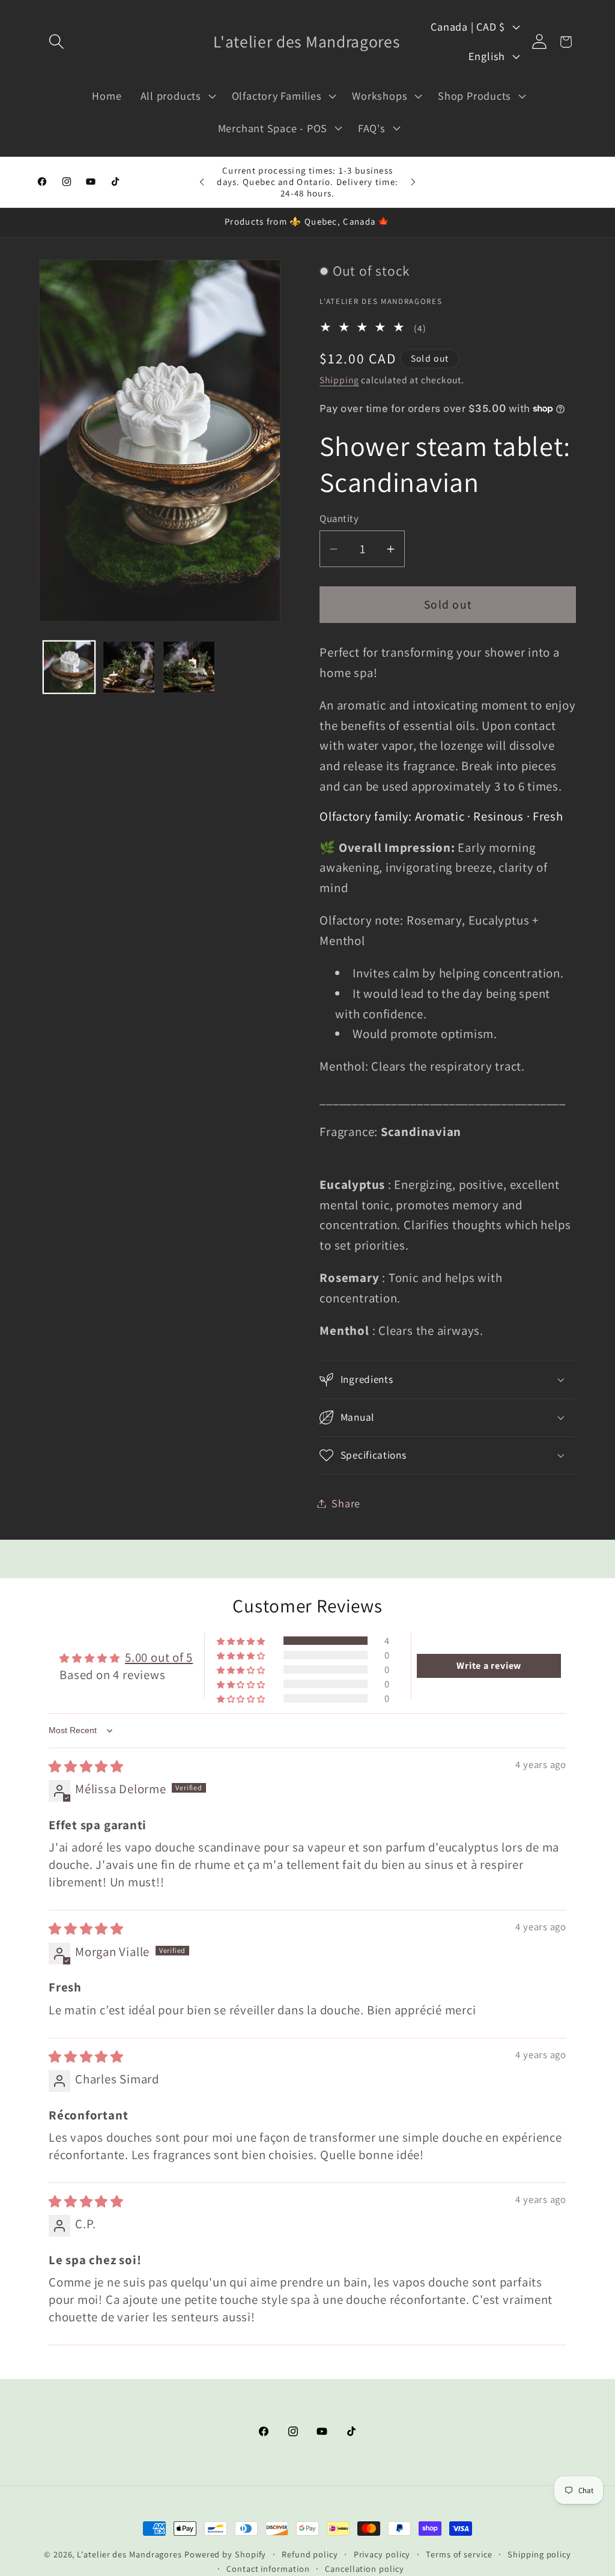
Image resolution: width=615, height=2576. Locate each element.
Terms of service (459, 2554)
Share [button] (346, 1503)
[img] (86, 1766)
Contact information (268, 2568)
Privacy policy (382, 2554)
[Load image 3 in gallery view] (189, 667)
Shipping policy (539, 2554)
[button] (56, 42)
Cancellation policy (364, 2568)
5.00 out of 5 (159, 1657)
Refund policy (310, 2554)
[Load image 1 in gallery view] (69, 667)
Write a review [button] (489, 1666)
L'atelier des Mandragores (129, 2554)
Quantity (339, 518)
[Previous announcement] (202, 182)
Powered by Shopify (225, 2554)
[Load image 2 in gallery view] (129, 667)
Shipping (339, 380)
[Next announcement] (413, 182)
